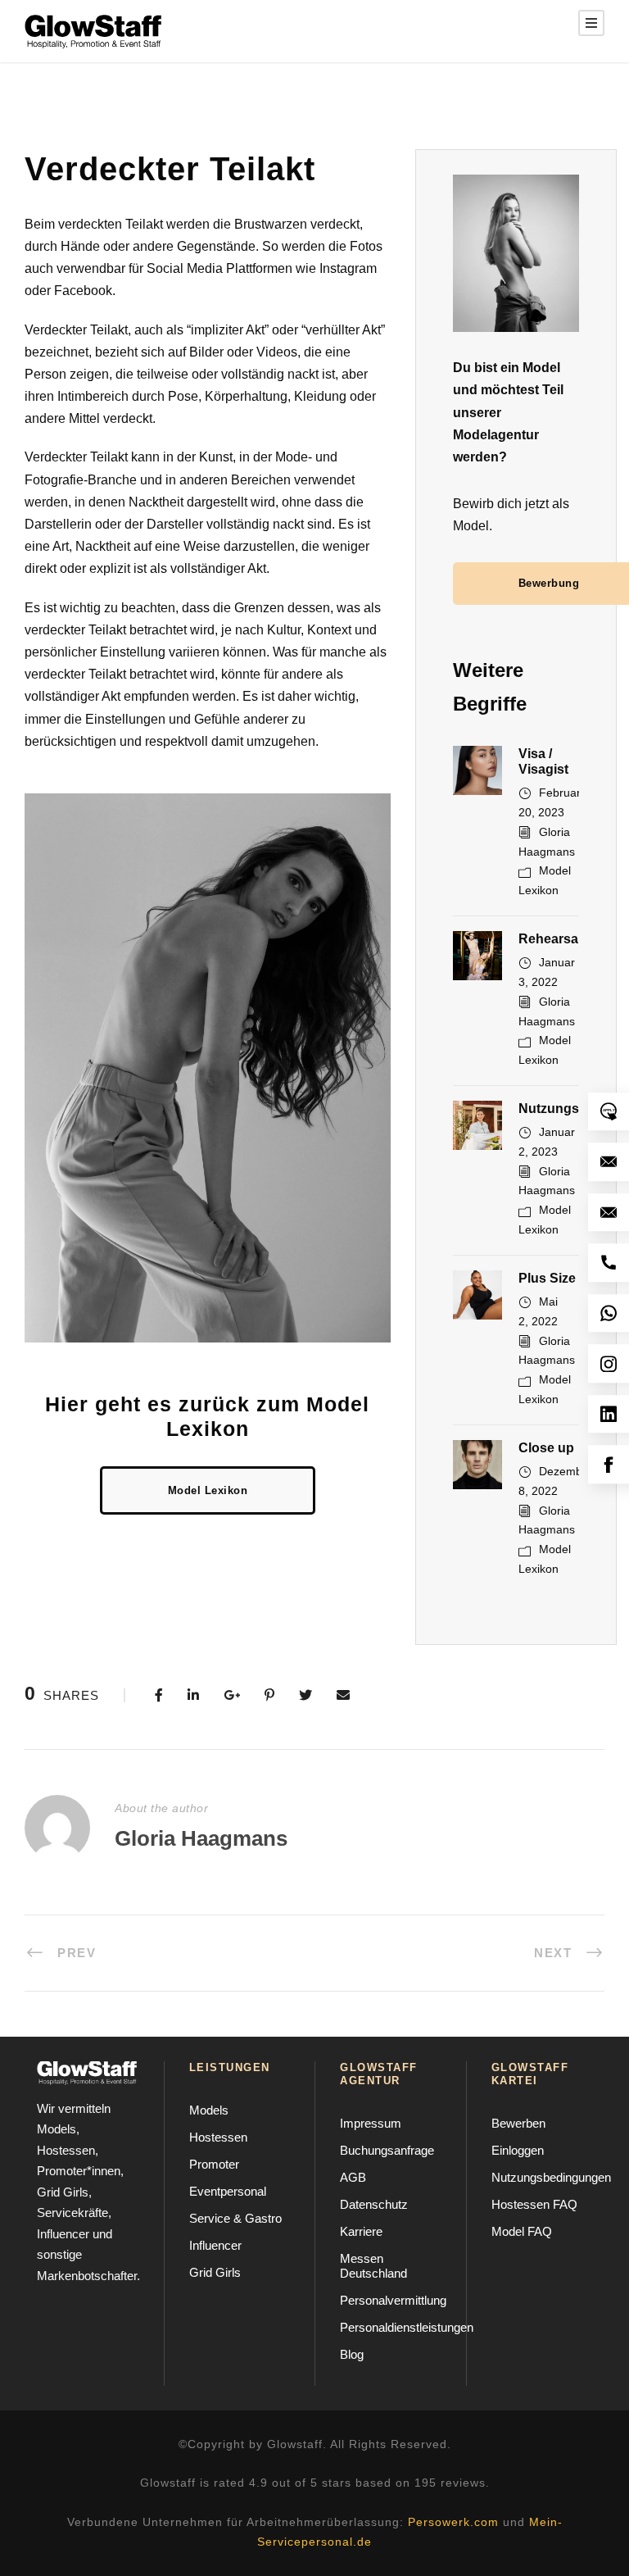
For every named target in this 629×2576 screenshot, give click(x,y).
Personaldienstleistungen (407, 2327)
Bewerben (518, 2123)
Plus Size (547, 1278)
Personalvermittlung (393, 2300)
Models (209, 2110)
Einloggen (518, 2150)
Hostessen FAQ (534, 2204)
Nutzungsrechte (568, 1109)
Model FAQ (522, 2231)
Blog (352, 2354)
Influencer (215, 2245)
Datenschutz (374, 2204)
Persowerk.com (453, 2522)
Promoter (214, 2164)
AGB (353, 2177)
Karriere (361, 2231)
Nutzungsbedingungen (551, 2177)
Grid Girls (215, 2272)
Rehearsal (550, 939)
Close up (546, 1448)
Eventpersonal (228, 2191)
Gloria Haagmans (201, 1838)
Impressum (371, 2123)
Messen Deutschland (373, 2266)
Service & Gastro (235, 2218)
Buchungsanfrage (387, 2150)
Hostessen (218, 2137)
